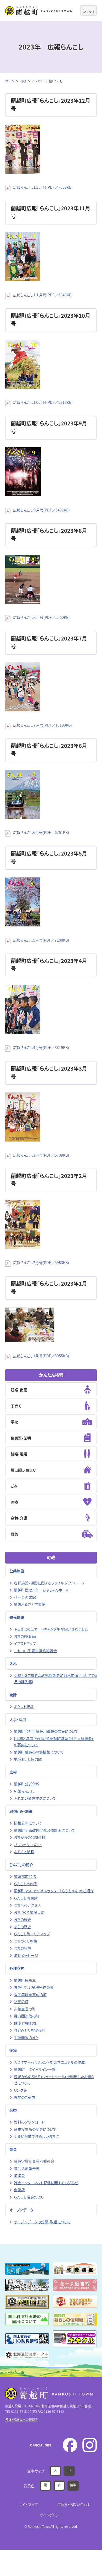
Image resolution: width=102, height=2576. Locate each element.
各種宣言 (17, 1968)
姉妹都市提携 (25, 1876)
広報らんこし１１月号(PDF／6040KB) (43, 295)
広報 (13, 1772)
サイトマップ (28, 2504)
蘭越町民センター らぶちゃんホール (42, 1590)
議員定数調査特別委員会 (34, 2161)
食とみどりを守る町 (29, 2030)
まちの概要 (22, 1919)
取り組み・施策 (21, 1811)
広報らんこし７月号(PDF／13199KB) (42, 725)
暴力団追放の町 (27, 2016)
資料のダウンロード (29, 2122)
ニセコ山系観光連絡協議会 (35, 1651)
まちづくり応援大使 (29, 1912)
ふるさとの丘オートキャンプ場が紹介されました (51, 1629)
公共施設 (17, 1571)
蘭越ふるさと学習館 (30, 1604)
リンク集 (20, 2090)
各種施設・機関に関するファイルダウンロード (49, 1583)
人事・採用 (18, 1719)
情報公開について (28, 1823)
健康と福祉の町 (26, 2023)
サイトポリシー (51, 2515)
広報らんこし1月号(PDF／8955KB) (41, 1356)
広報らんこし (24, 1791)
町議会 (19, 2175)
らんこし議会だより (29, 2197)
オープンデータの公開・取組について (42, 2222)
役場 (13, 2050)
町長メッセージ (26, 1955)
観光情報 (17, 1617)
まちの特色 (22, 1948)
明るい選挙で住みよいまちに (36, 2136)
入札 (13, 1663)
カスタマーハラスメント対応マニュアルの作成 (49, 2062)
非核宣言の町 (25, 2009)
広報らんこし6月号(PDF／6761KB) (41, 832)
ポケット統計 (24, 1706)
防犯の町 (21, 2001)
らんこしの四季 (26, 1884)
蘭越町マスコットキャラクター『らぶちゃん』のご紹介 (54, 1891)
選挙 (13, 2110)
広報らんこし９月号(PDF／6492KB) (41, 510)
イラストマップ (25, 1643)
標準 (73, 2485)
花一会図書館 (25, 1597)
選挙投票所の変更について (35, 2129)
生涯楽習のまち (26, 2037)
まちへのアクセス (27, 1905)
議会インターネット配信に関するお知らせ (46, 2183)
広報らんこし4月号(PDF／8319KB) (41, 1047)
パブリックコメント (28, 1845)
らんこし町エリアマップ (32, 1934)
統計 (13, 1695)
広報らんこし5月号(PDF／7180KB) (41, 940)
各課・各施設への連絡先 (22, 2419)
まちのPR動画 (25, 1636)
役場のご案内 (24, 2097)
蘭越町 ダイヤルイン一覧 (35, 2069)
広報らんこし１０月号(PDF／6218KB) (43, 402)
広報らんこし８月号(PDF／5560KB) (41, 617)
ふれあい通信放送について (35, 1798)
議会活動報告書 (27, 2168)
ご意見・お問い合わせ (74, 2504)
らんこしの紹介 (21, 1865)
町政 (23, 81)
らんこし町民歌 (26, 1898)
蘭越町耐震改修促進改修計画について (44, 1830)
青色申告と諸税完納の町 (34, 1987)
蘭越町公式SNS (26, 1784)
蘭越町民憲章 (25, 1980)
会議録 (19, 2190)
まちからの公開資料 (30, 1837)
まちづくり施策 (25, 1941)
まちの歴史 (22, 1927)
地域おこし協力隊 (28, 1759)
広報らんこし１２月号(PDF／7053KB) (43, 187)
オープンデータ (21, 2210)
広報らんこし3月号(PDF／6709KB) (41, 1155)
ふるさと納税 (24, 1852)
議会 (13, 2149)
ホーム (10, 81)
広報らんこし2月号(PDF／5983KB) (41, 1262)
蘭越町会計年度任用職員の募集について (46, 1731)
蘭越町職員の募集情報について (39, 1752)
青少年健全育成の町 (30, 1994)
